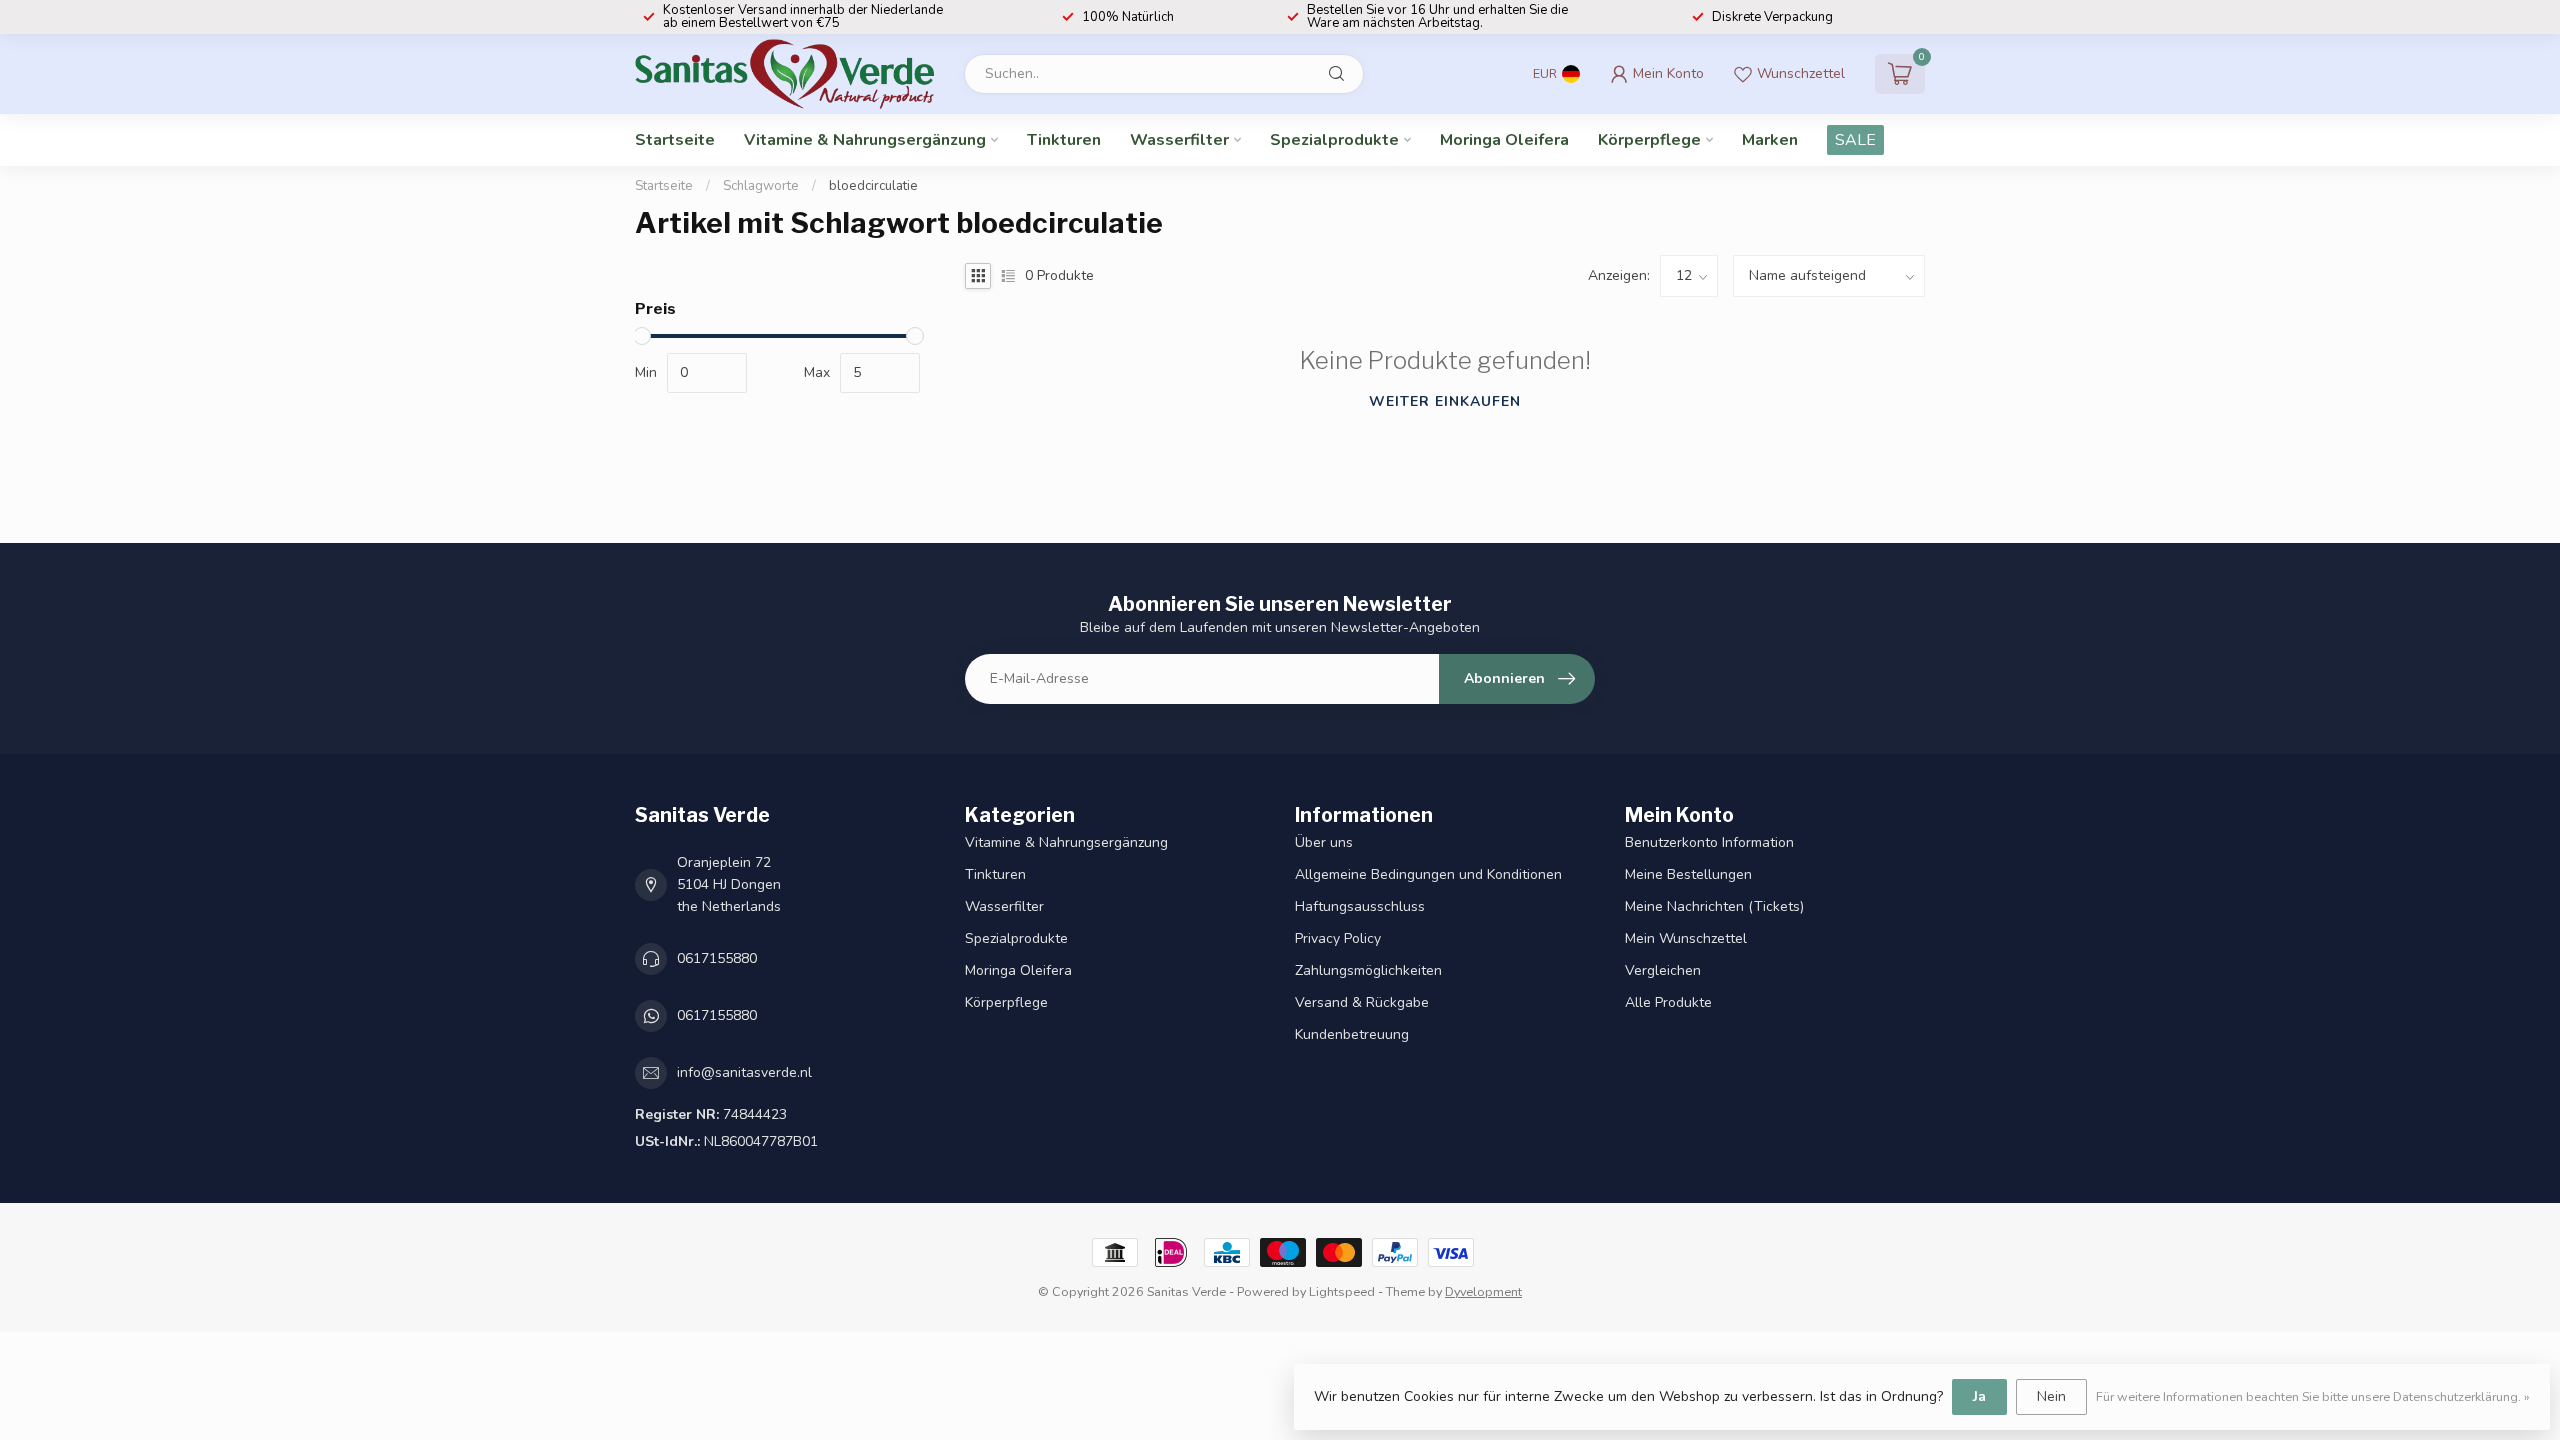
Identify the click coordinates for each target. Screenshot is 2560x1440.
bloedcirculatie (873, 186)
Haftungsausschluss (1360, 906)
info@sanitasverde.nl (744, 1072)
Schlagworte (761, 186)
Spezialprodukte (1334, 140)
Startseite (675, 140)
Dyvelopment (1483, 1291)
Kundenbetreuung (1352, 1034)
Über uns (1324, 842)
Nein (2051, 1396)
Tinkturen (1064, 140)
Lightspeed (1342, 1291)
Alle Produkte (1668, 1002)
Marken (1770, 140)
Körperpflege (1649, 140)
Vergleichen (1663, 970)
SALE (1855, 140)
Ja (1979, 1396)
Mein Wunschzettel (1686, 938)
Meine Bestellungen (1688, 874)
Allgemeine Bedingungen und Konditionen (1428, 874)
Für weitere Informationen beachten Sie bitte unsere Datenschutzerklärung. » (2313, 1396)
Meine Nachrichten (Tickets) (1714, 906)
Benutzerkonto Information (1709, 842)
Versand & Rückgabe (1362, 1002)
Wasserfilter (1179, 140)
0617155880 (717, 958)
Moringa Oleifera (1504, 140)
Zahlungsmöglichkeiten (1368, 970)
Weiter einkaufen (1445, 401)
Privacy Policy (1338, 938)
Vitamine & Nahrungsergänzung (865, 140)
